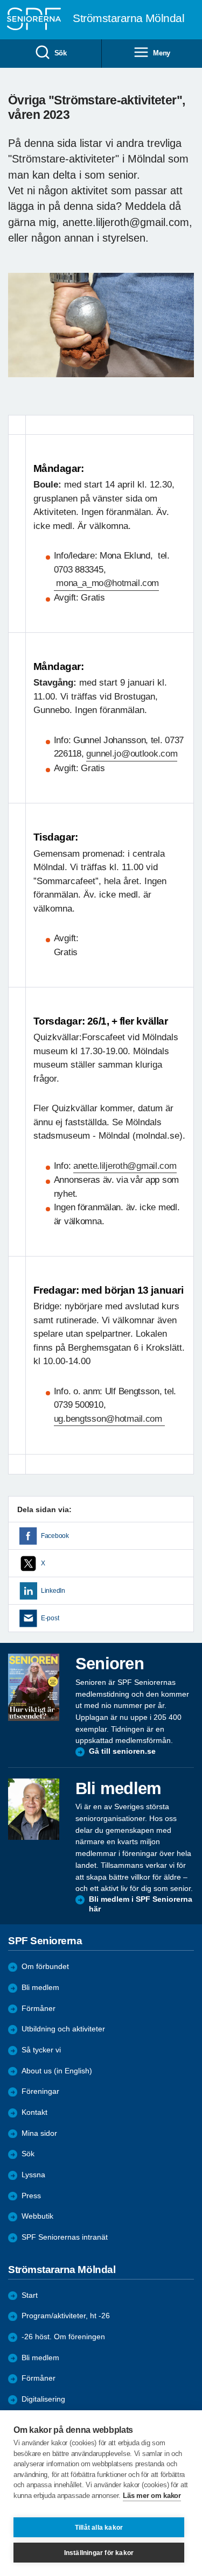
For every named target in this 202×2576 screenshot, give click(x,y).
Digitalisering (43, 2399)
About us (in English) (57, 2071)
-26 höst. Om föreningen (63, 2337)
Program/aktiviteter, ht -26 (66, 2316)
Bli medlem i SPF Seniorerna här (141, 1904)
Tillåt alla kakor (99, 2528)
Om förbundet (45, 1967)
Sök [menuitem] (61, 53)
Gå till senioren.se (122, 1751)
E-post (50, 1618)
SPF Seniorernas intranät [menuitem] (65, 2237)
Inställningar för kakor (99, 2553)
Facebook (55, 1536)
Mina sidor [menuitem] (39, 2133)
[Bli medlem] (34, 1809)
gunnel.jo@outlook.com (132, 754)
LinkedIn (53, 1591)
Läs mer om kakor (152, 2496)
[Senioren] (34, 1687)
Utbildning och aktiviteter (63, 2029)
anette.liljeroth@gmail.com (125, 1166)
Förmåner (39, 2009)
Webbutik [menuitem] (37, 2216)
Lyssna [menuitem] (33, 2175)
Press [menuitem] (31, 2196)
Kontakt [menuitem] (34, 2112)
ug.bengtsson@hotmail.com (109, 1419)
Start (30, 2295)
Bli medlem (40, 1988)
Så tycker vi (41, 2050)
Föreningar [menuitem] (40, 2091)
